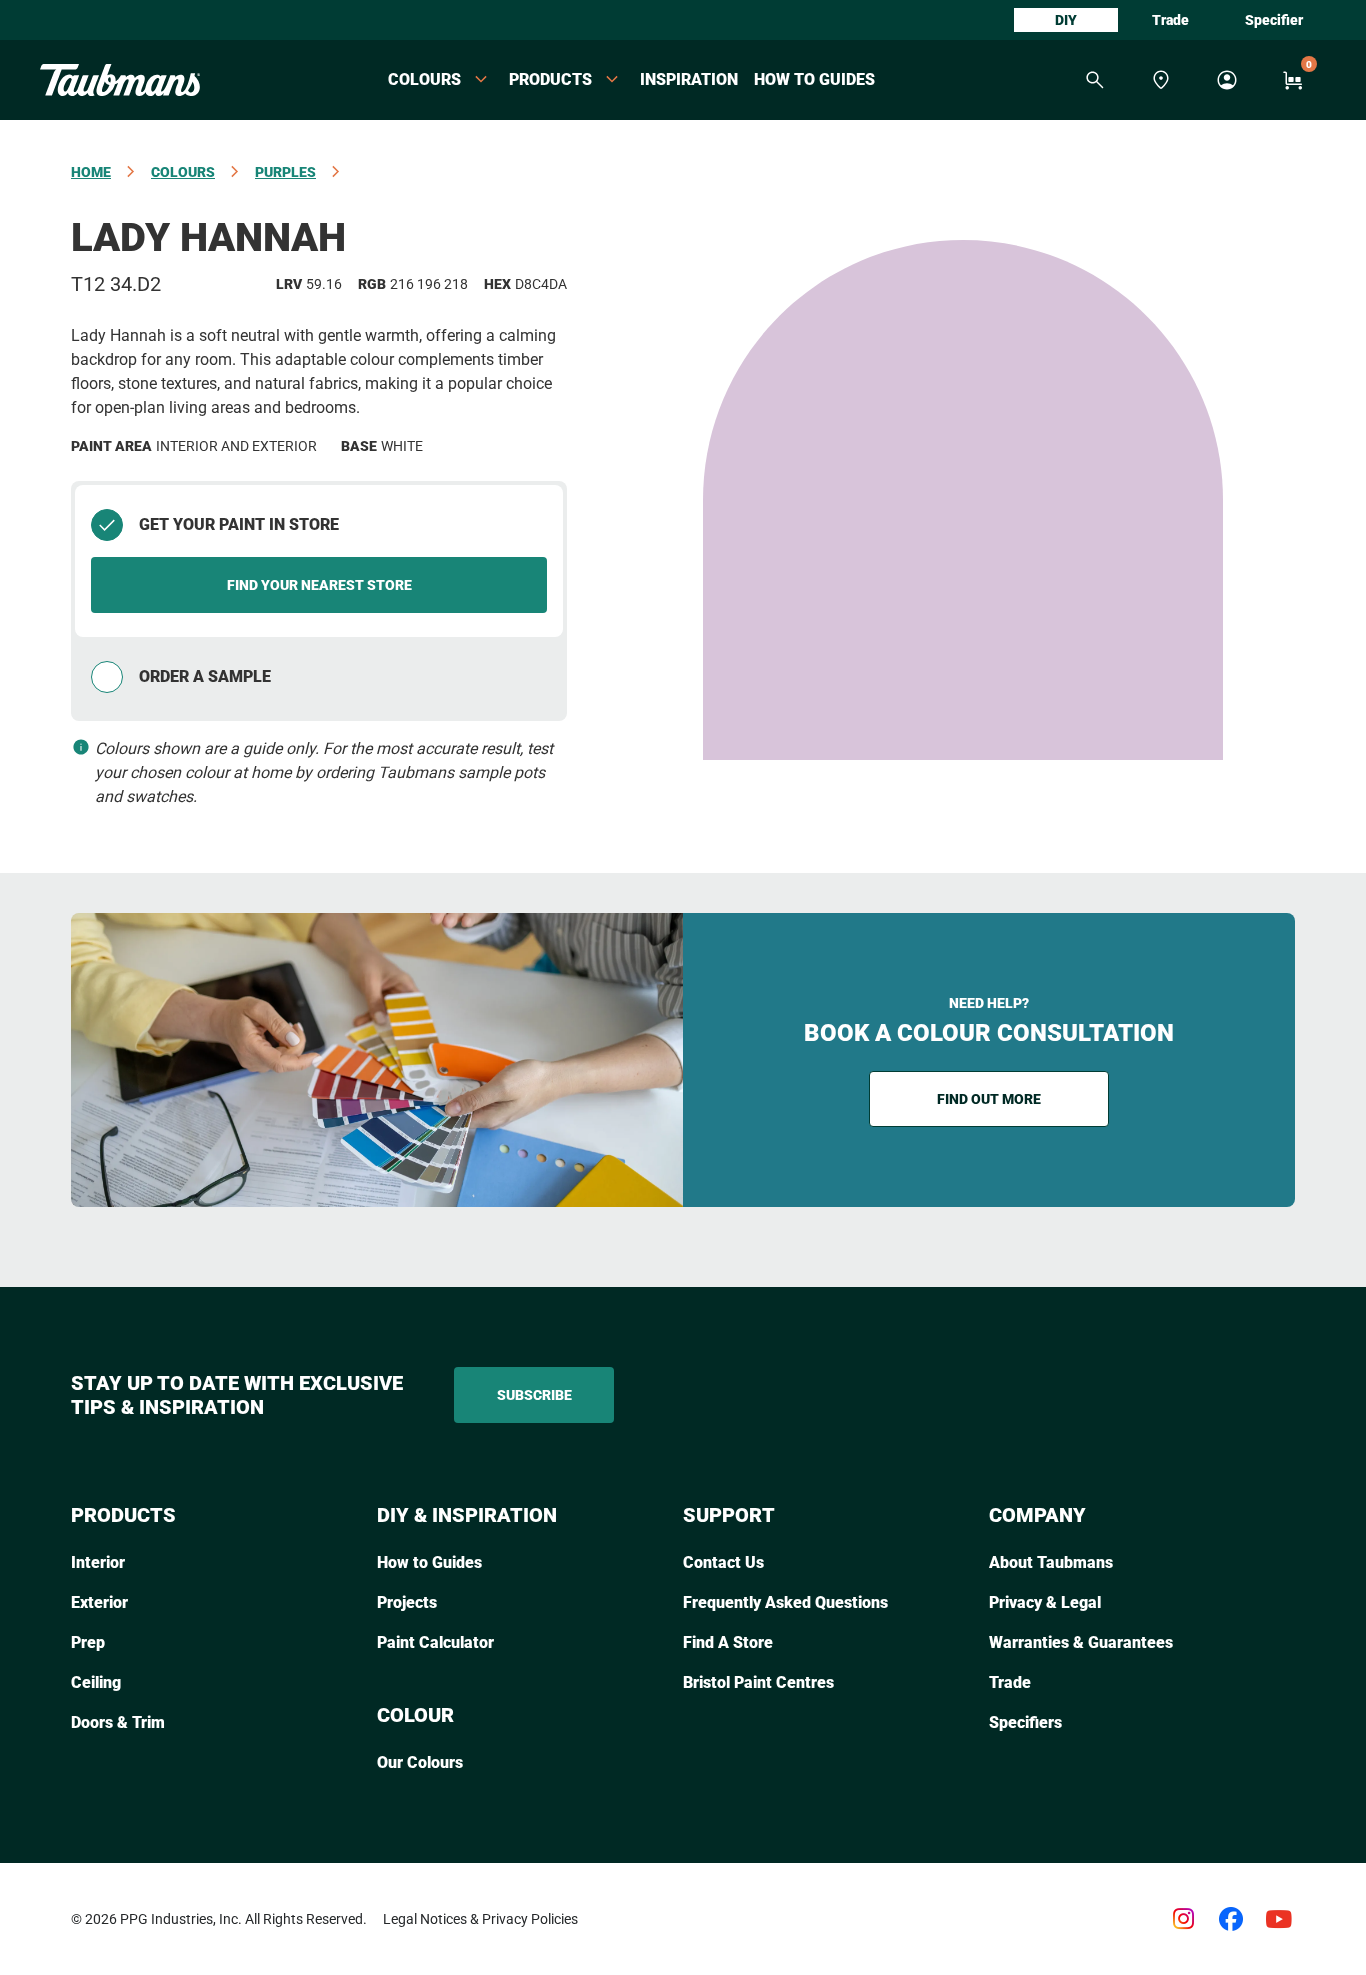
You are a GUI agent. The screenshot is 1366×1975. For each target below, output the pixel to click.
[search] (1095, 80)
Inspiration (689, 79)
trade (1170, 20)
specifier (1274, 20)
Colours (183, 172)
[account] (1227, 80)
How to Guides (814, 79)
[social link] (1183, 1919)
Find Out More (989, 1099)
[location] (1161, 80)
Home (91, 172)
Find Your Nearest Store (319, 585)
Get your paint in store (239, 524)
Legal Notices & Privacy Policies (480, 1919)
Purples (285, 172)
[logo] (120, 80)
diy (1066, 20)
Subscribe (534, 1395)
